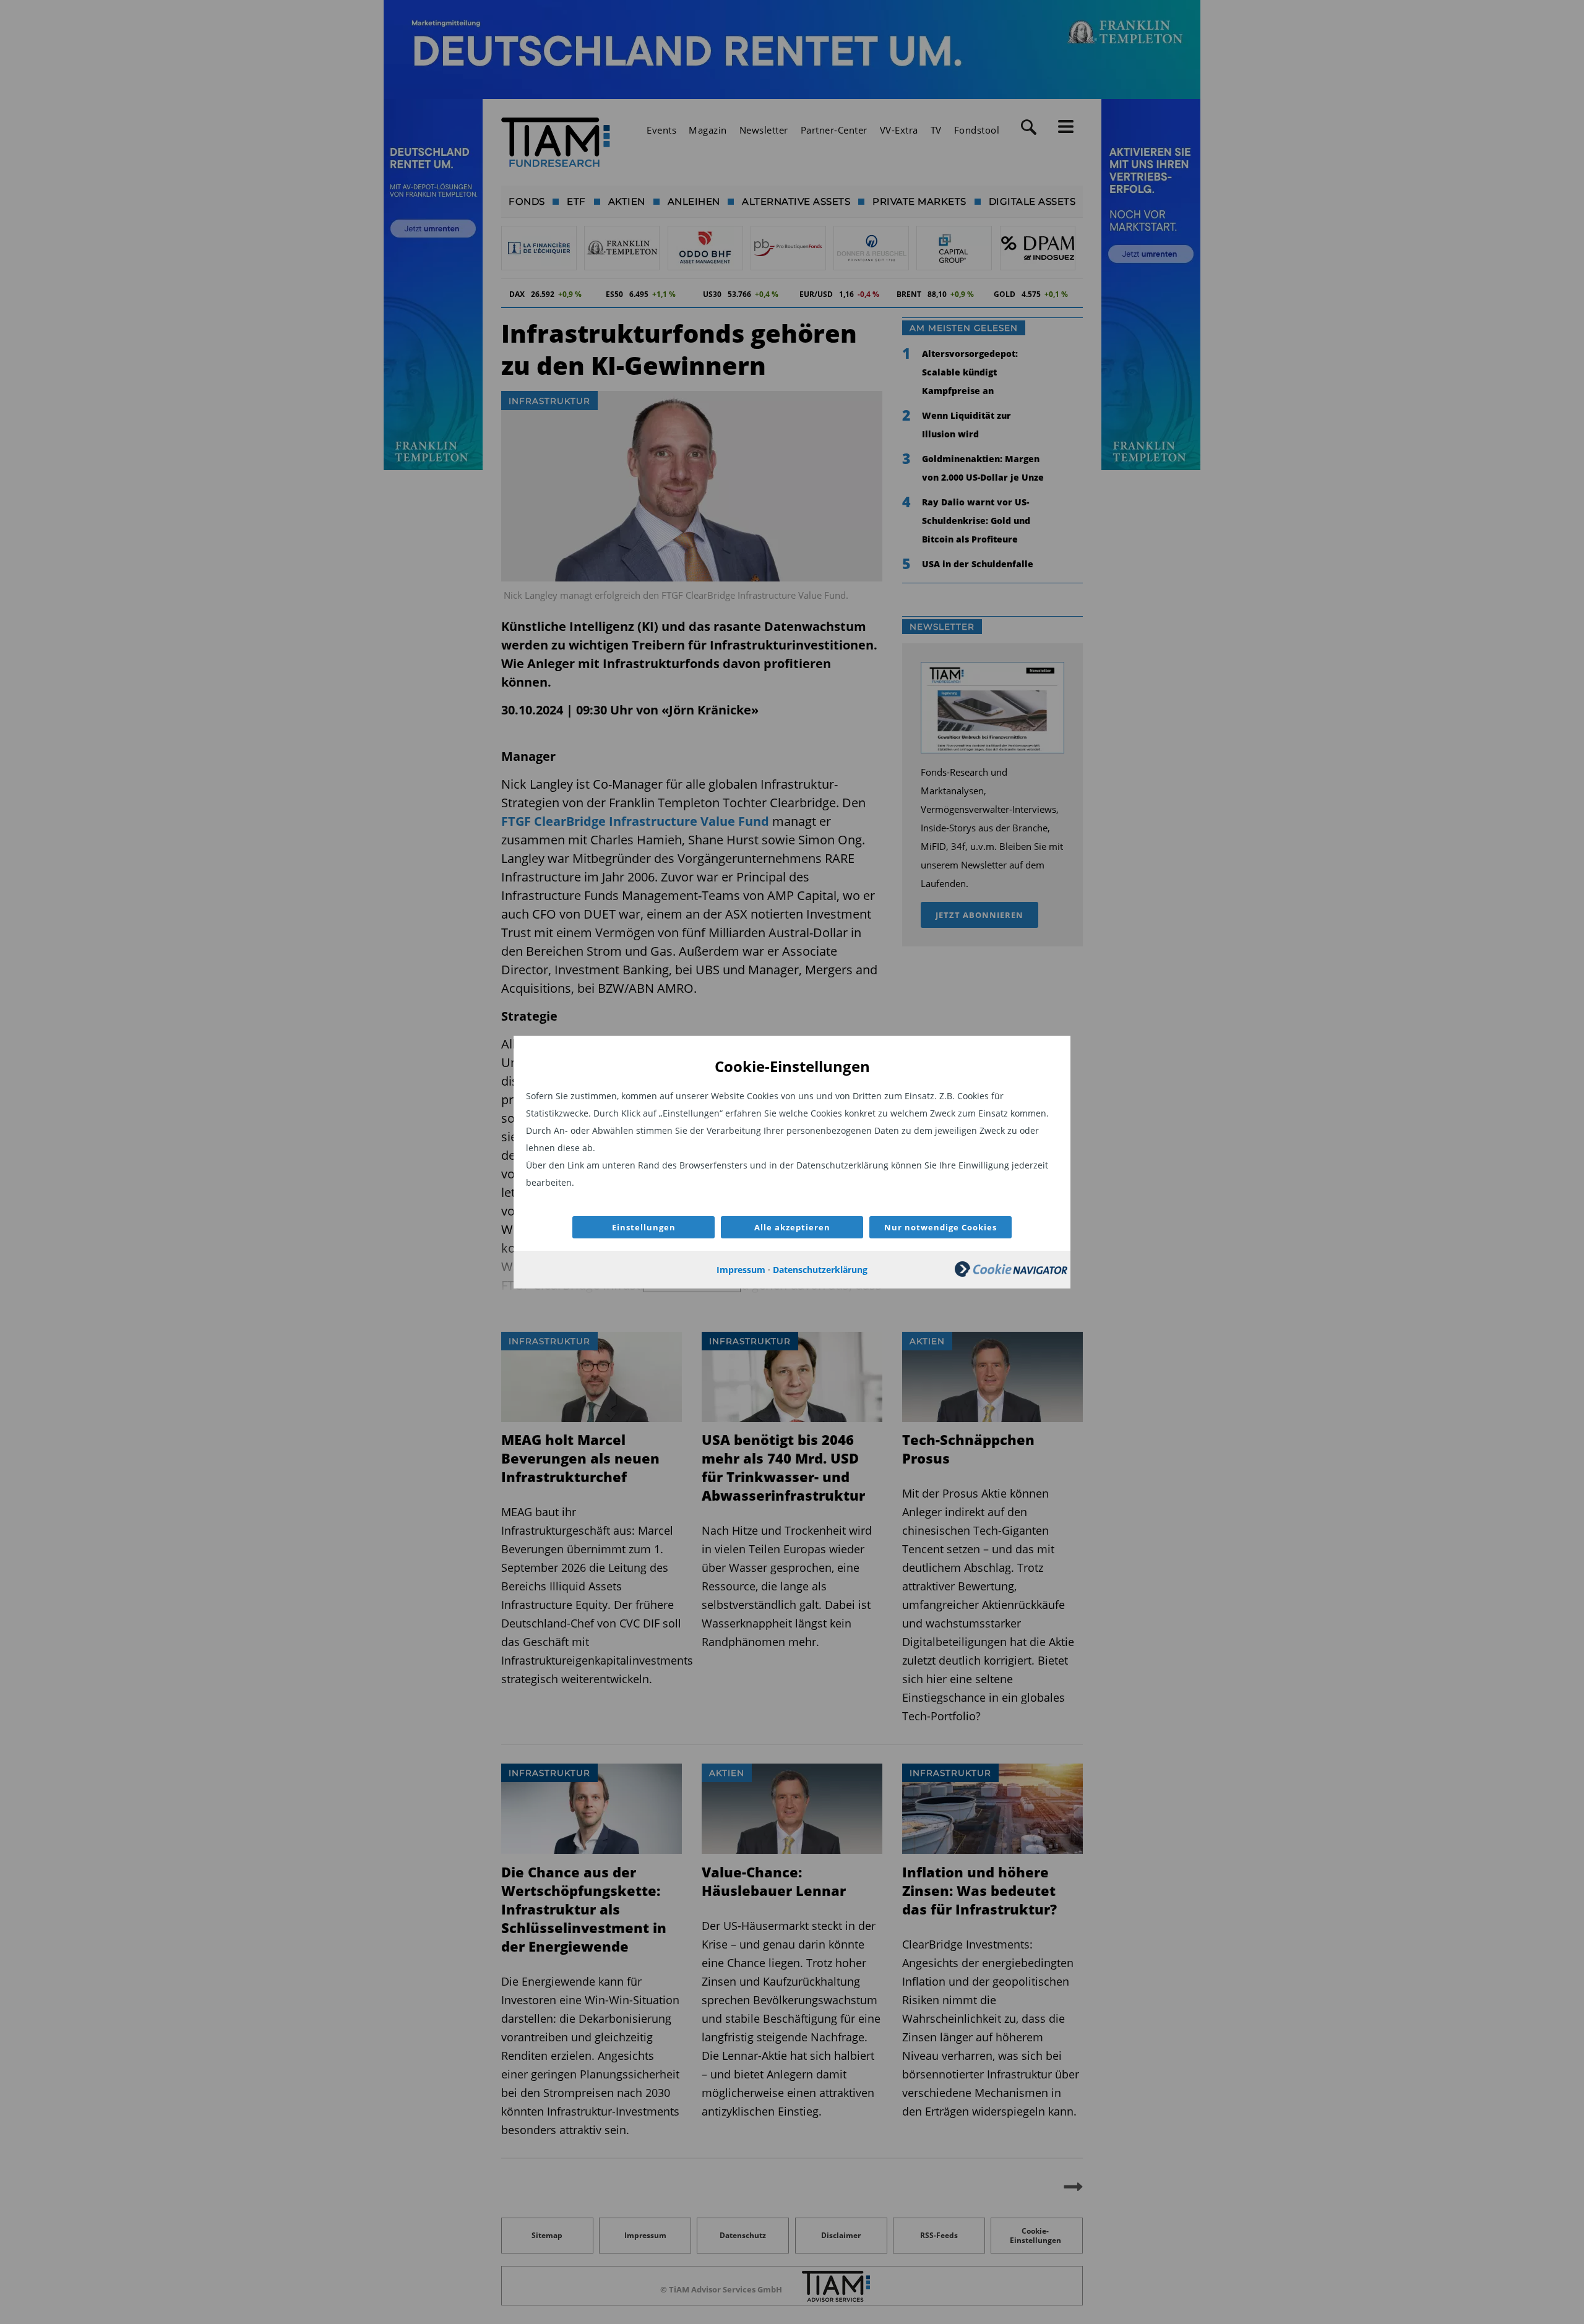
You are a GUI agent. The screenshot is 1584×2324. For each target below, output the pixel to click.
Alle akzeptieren (792, 1227)
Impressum (741, 1270)
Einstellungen (644, 1227)
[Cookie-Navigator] (1011, 1273)
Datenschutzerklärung (820, 1270)
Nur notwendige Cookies (940, 1227)
